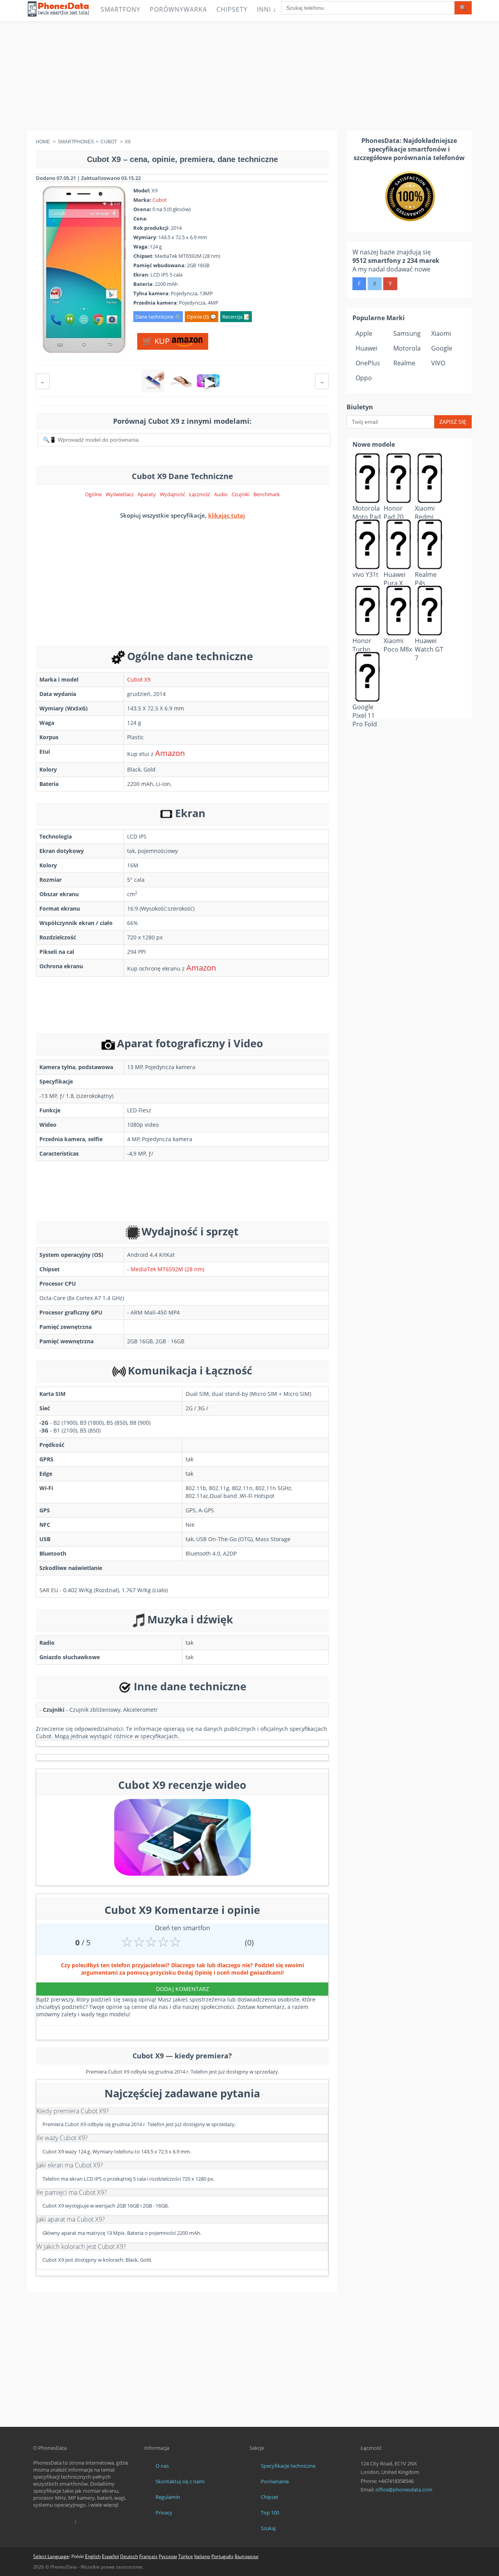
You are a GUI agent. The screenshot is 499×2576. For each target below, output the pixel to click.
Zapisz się (453, 422)
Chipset (270, 2497)
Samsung (407, 333)
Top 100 (270, 2513)
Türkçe (186, 2556)
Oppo (364, 378)
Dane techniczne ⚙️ (158, 317)
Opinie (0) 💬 (202, 317)
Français (148, 2556)
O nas (162, 2466)
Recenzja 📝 (236, 317)
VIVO (438, 363)
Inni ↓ (267, 9)
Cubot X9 (139, 679)
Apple (364, 333)
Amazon (170, 753)
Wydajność (173, 494)
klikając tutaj (226, 515)
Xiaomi (441, 333)
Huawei (366, 348)
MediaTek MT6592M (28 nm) (167, 1269)
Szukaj (268, 2528)
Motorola (407, 348)
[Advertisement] (249, 76)
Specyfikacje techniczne (288, 2466)
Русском (168, 2556)
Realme (404, 363)
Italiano (202, 2556)
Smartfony (120, 9)
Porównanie (275, 2481)
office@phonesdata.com (404, 2490)
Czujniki (241, 494)
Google (442, 348)
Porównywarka (178, 9)
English (93, 2556)
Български (247, 2556)
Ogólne (93, 494)
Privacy (164, 2513)
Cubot (160, 200)
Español (110, 2556)
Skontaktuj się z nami (180, 2481)
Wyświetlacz (120, 494)
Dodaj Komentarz (182, 1989)
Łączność (200, 494)
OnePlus (368, 363)
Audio (221, 494)
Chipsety (232, 9)
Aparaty (147, 494)
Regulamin (168, 2497)
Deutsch (129, 2556)
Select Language (51, 2556)
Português (222, 2556)
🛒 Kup (157, 341)
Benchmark (267, 494)
